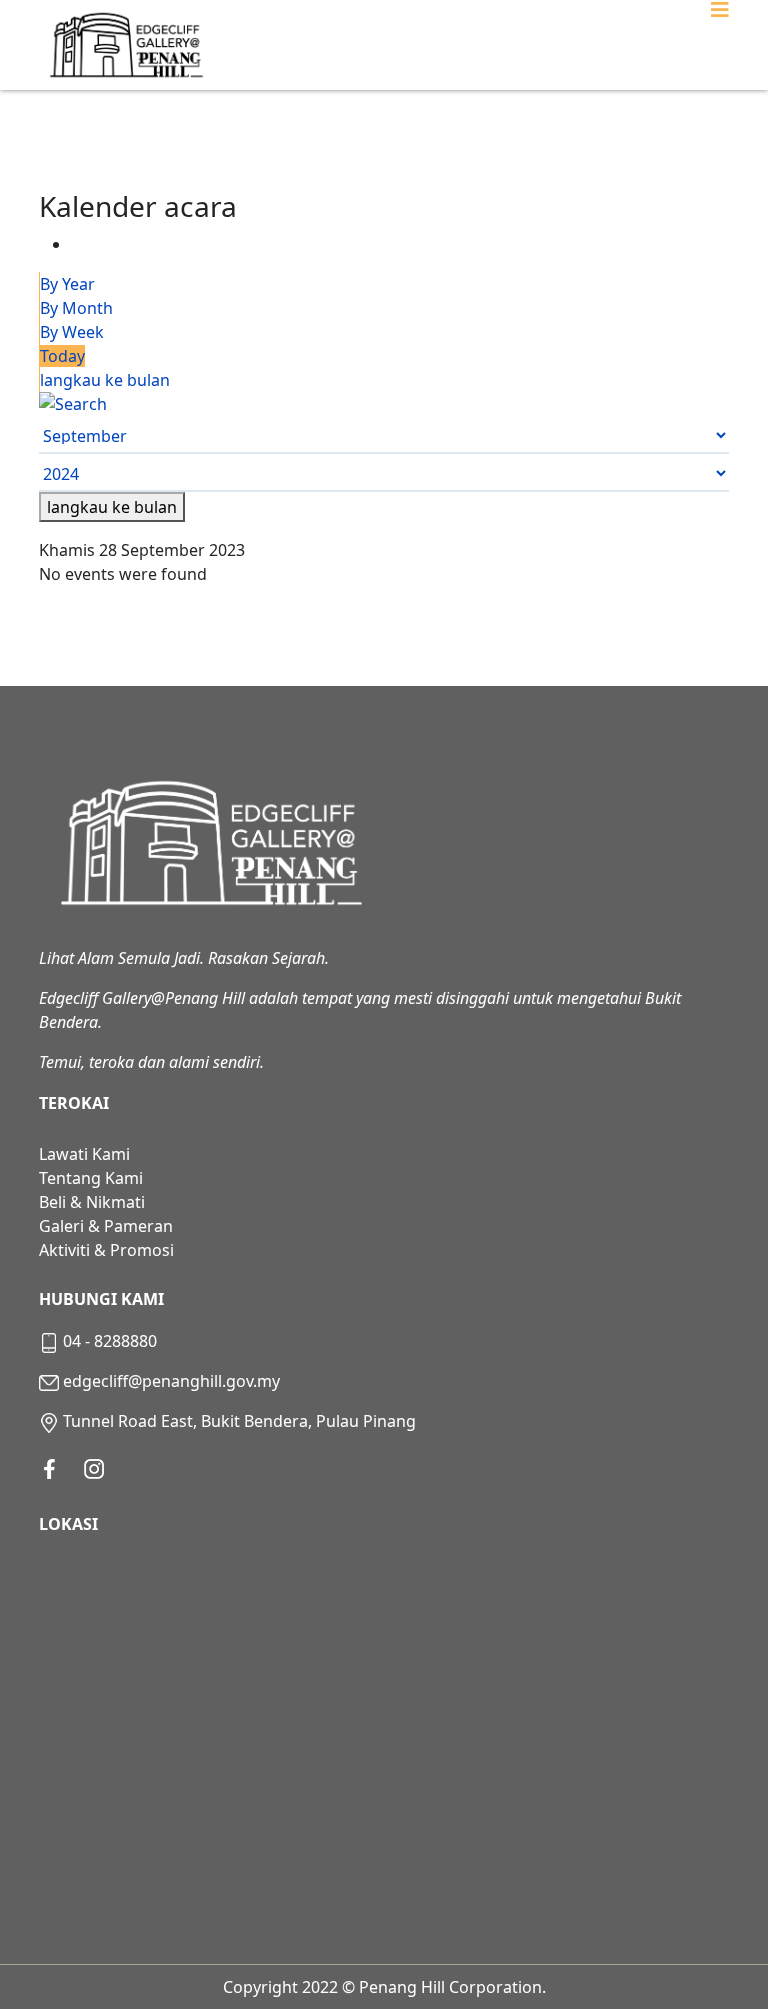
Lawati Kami (84, 1154)
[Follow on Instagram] (94, 1469)
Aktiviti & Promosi (106, 1250)
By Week (72, 332)
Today (62, 356)
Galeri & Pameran (106, 1226)
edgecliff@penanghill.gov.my (171, 1381)
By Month (76, 308)
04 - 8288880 (110, 1341)
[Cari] (384, 404)
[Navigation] (720, 45)
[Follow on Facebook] (49, 1469)
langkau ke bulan (105, 380)
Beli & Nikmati (92, 1202)
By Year (67, 284)
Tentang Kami (91, 1178)
